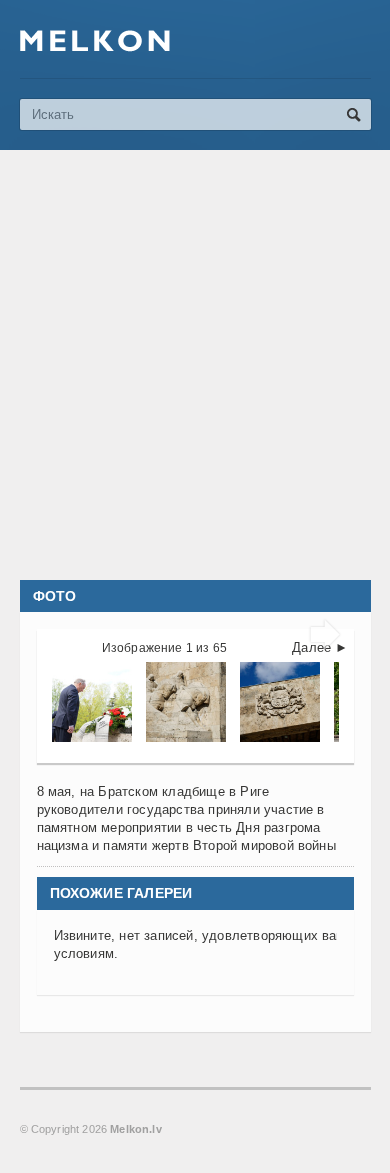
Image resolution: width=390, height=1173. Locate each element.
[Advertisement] (195, 365)
